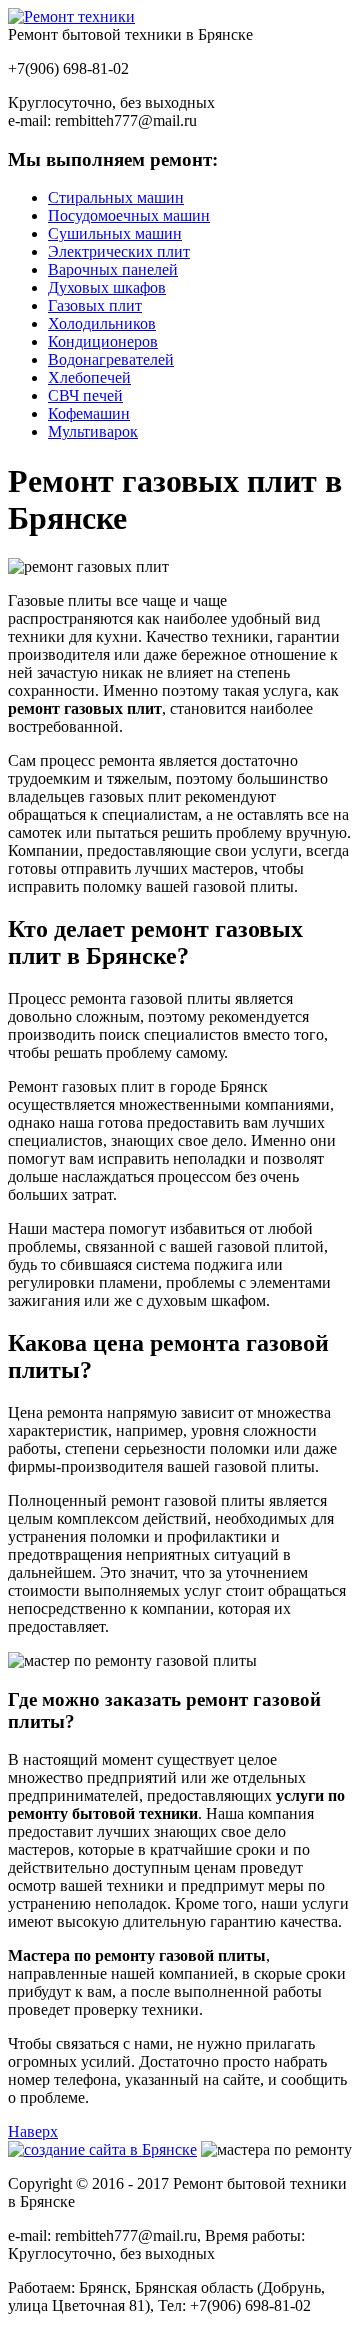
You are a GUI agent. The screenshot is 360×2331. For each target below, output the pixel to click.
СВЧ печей (85, 395)
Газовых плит (95, 305)
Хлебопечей (89, 377)
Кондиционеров (103, 341)
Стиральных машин (116, 197)
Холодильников (102, 323)
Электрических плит (119, 251)
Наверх (33, 2131)
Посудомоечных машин (129, 215)
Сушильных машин (115, 233)
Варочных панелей (113, 269)
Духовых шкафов (107, 287)
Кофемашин (89, 413)
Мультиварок (93, 431)
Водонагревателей (111, 359)
